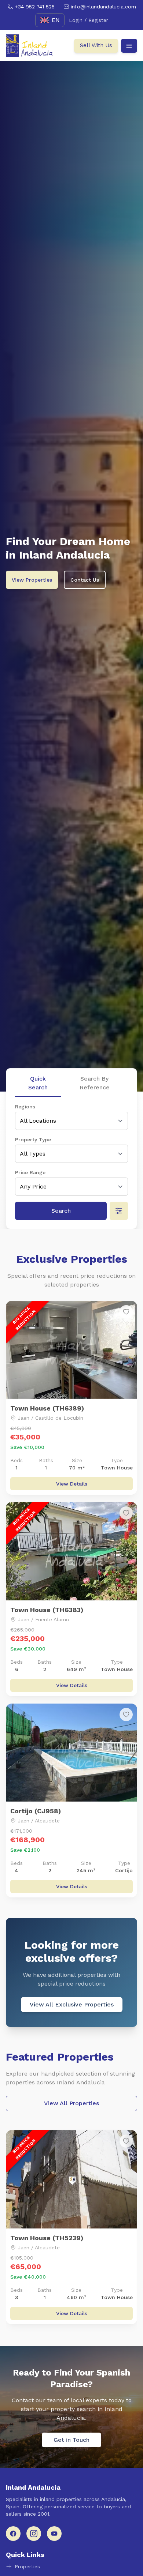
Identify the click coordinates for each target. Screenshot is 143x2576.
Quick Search (38, 1083)
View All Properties (71, 2103)
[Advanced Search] (119, 1211)
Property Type (33, 1139)
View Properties (32, 580)
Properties (27, 2566)
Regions (25, 1107)
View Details (72, 1484)
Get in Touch (71, 2440)
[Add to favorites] (126, 1312)
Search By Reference (95, 1083)
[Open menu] (129, 46)
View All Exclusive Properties (72, 2004)
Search (61, 1211)
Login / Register (89, 20)
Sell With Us (96, 45)
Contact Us (85, 580)
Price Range (30, 1172)
